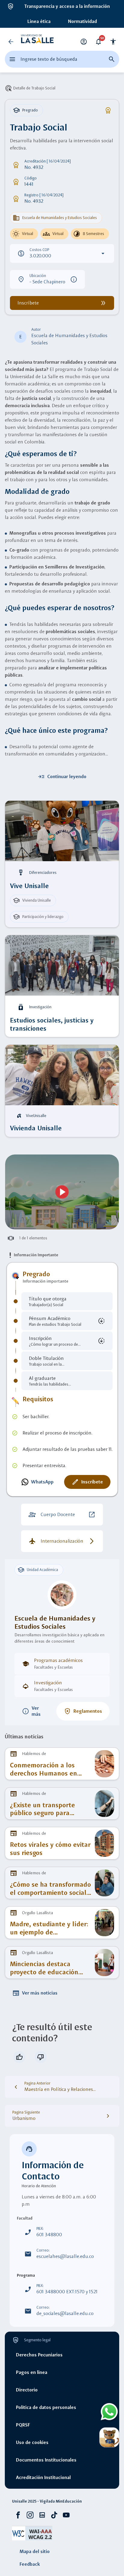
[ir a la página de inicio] (37, 42)
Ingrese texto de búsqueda (49, 59)
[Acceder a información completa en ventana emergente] (62, 1192)
